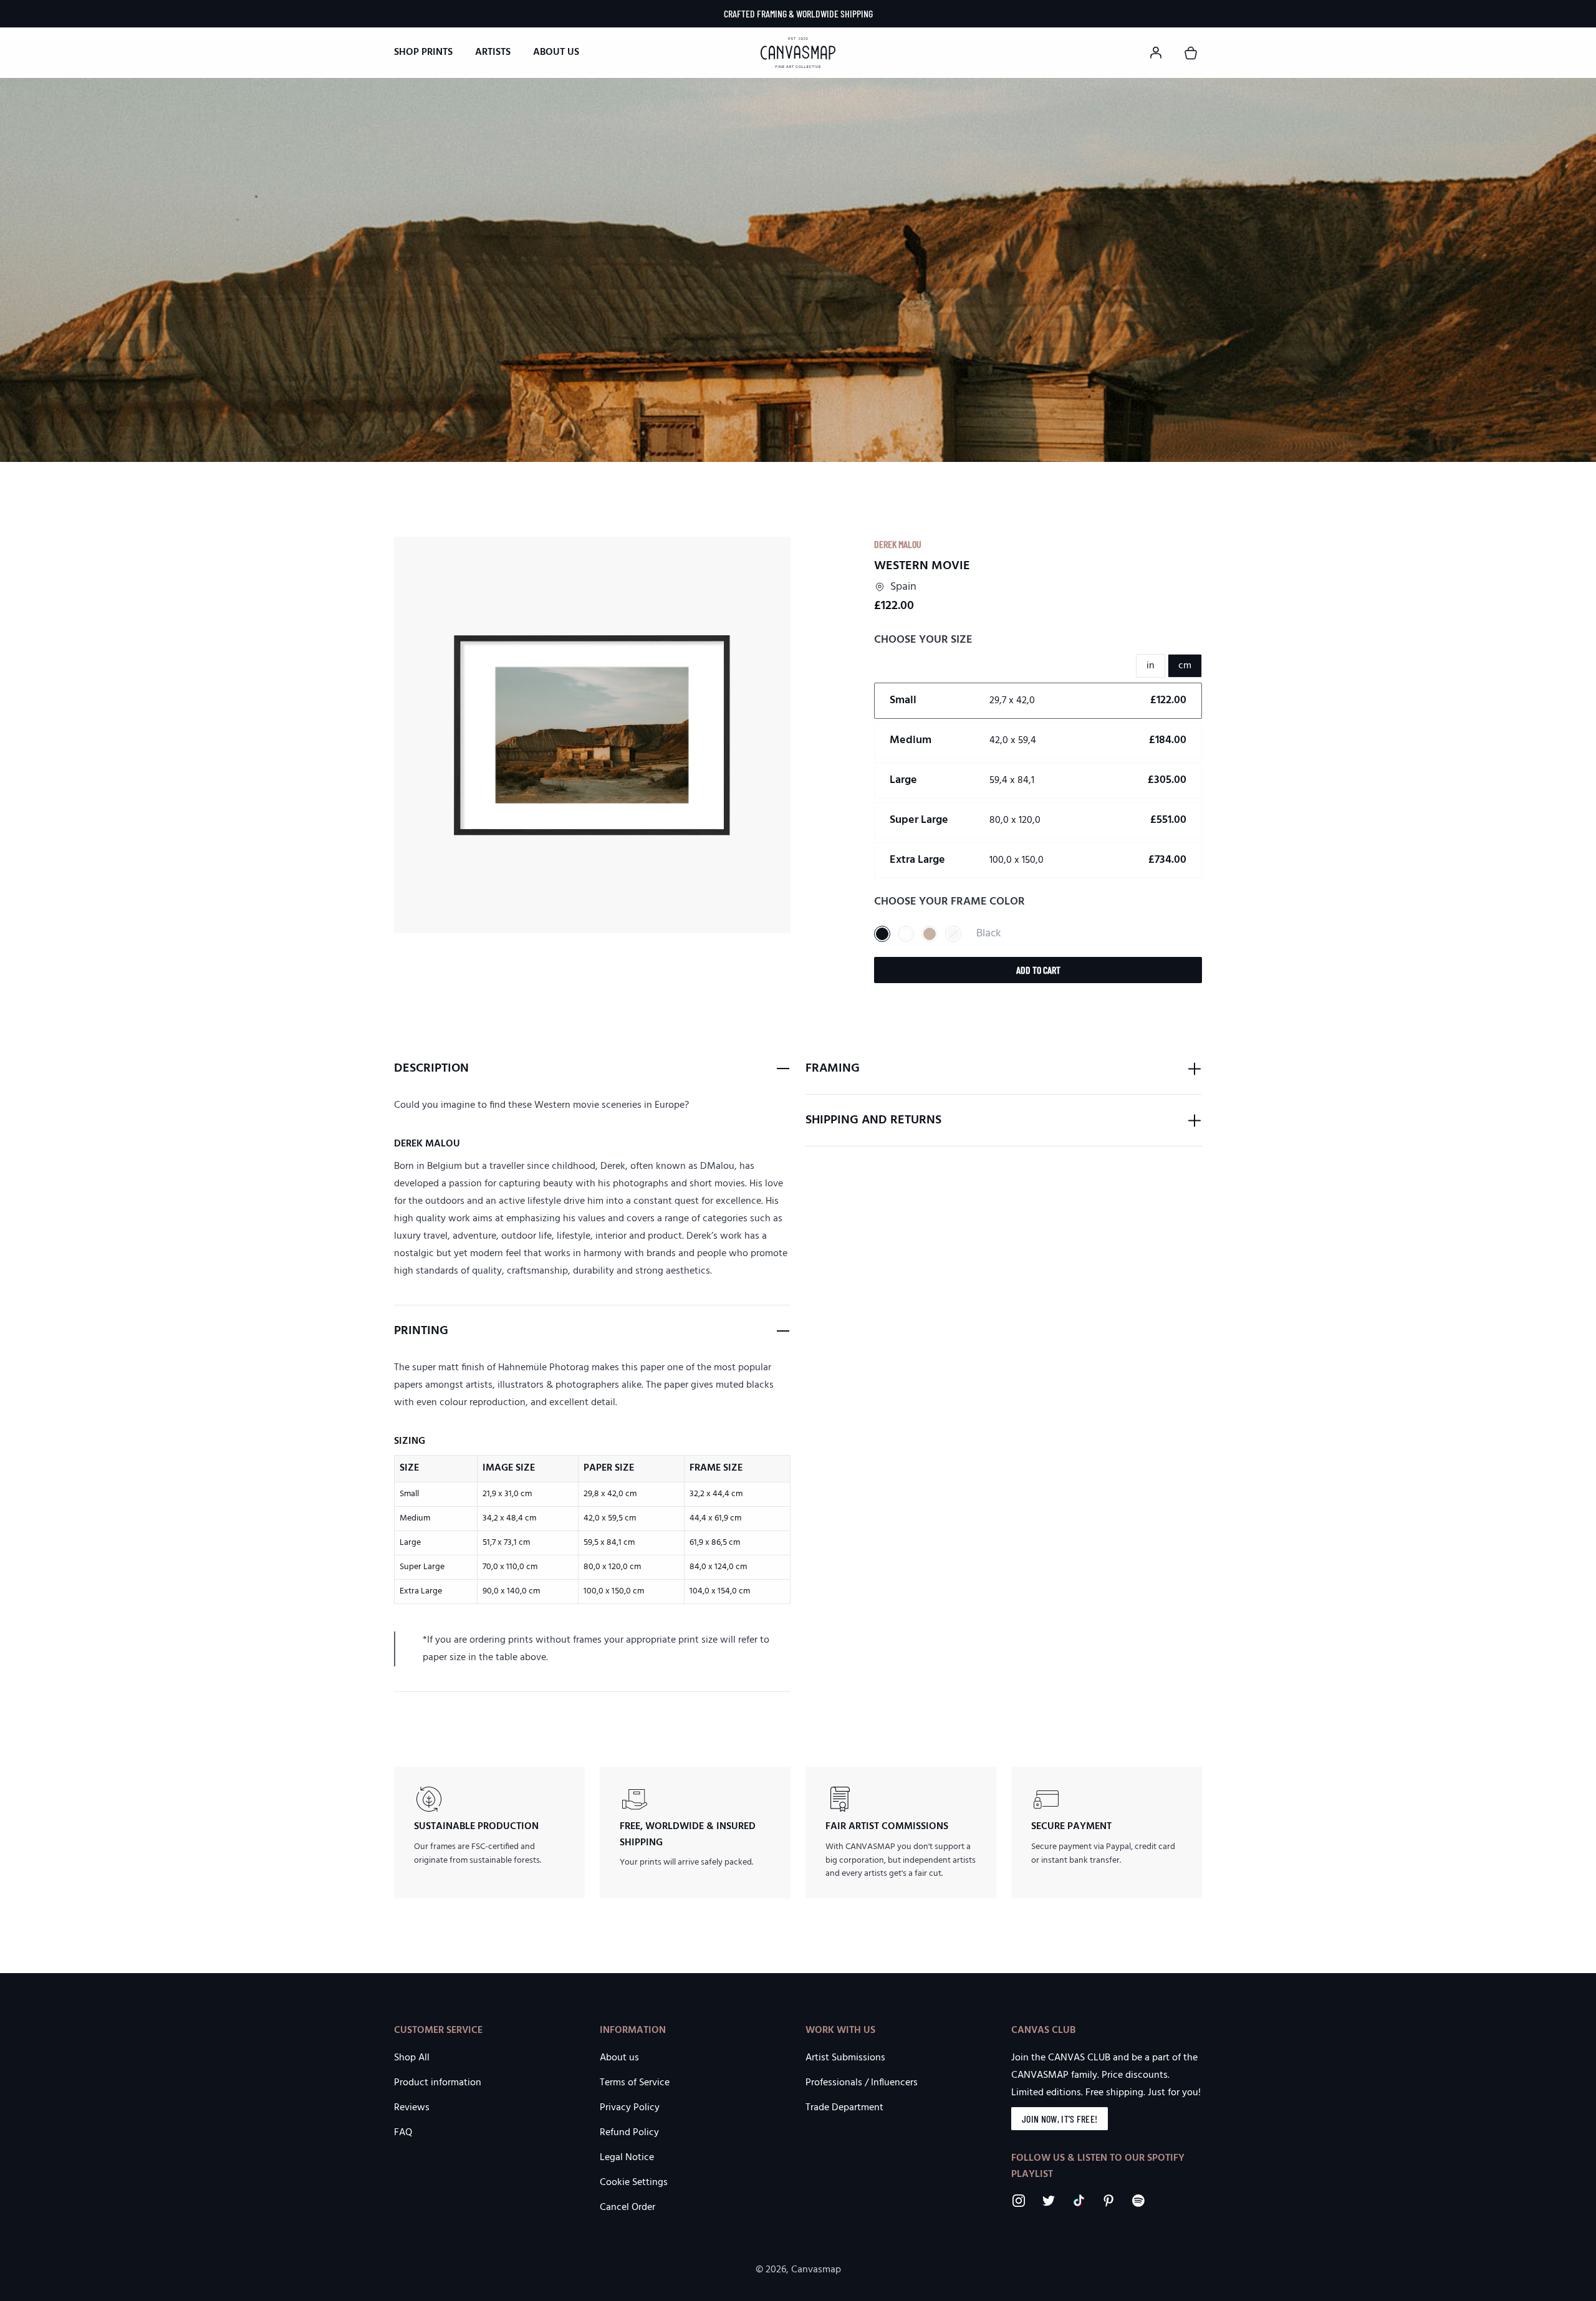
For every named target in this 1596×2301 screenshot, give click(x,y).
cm (1185, 666)
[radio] (1038, 701)
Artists (493, 52)
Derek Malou (898, 544)
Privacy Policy (630, 2108)
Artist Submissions (845, 2058)
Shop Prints (423, 52)
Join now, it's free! (1060, 2119)
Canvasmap (816, 2270)
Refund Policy (629, 2133)
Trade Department (844, 2108)
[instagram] (1019, 2201)
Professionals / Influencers (862, 2083)
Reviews (412, 2108)
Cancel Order (627, 2207)
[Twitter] (1049, 2201)
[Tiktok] (1079, 2201)
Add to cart (1038, 970)
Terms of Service (635, 2083)
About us (556, 52)
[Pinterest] (1108, 2201)
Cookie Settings (634, 2183)
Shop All (412, 2058)
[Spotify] (1138, 2201)
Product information (438, 2083)
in (1151, 666)
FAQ (403, 2133)
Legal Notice (627, 2158)
